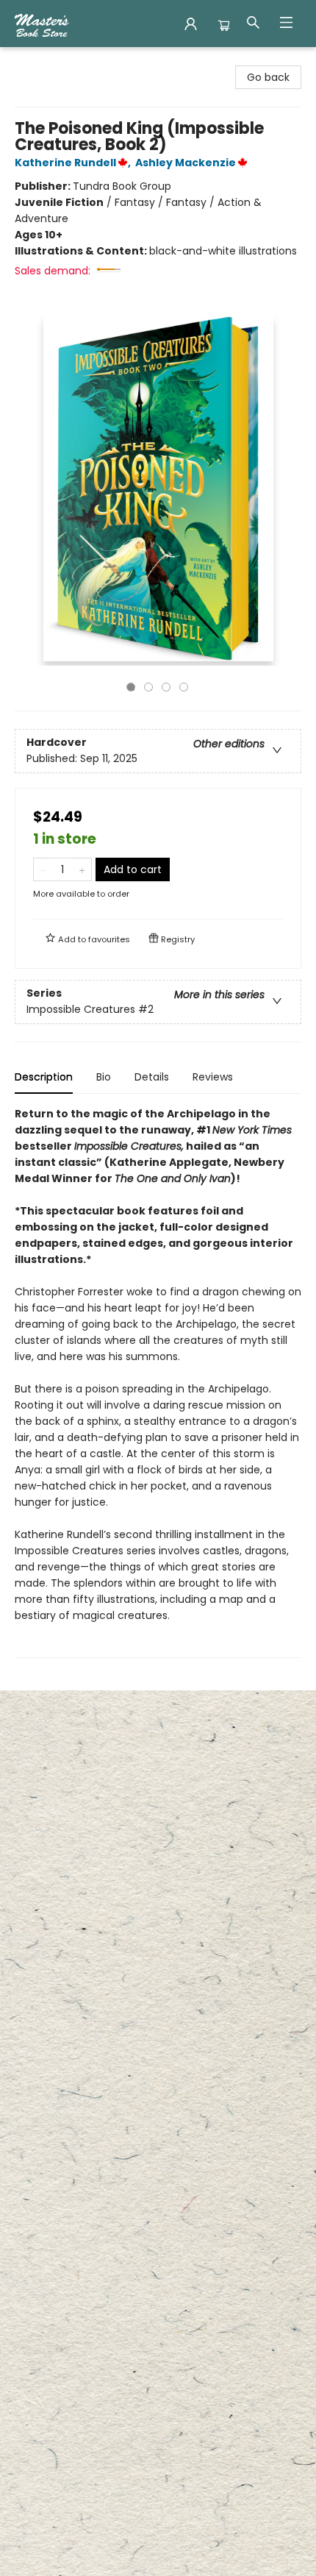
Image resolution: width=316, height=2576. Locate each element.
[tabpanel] (158, 1382)
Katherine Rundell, (74, 163)
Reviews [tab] (213, 1077)
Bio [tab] (104, 1077)
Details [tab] (152, 1077)
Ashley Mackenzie (186, 163)
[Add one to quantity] (82, 869)
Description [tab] (44, 1077)
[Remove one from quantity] (43, 869)
